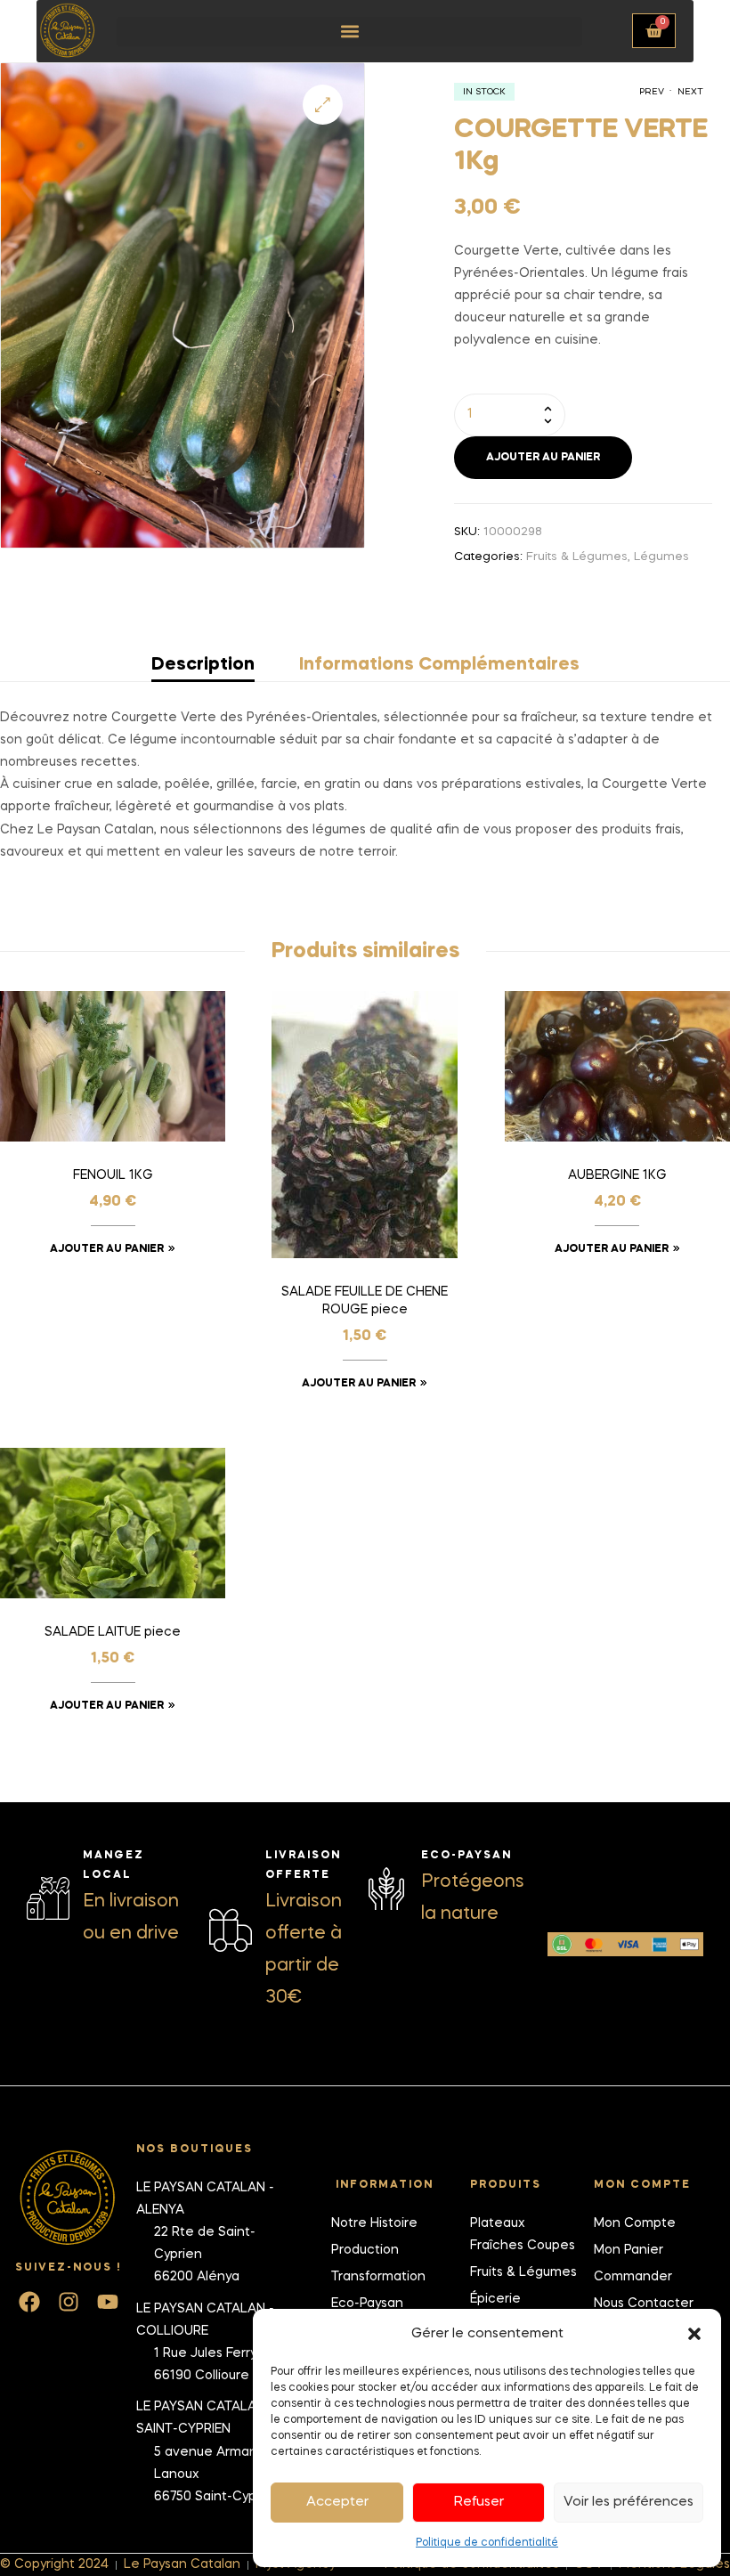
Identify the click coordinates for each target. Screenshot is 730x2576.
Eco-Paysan (466, 1856)
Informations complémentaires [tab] (439, 665)
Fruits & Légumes (577, 557)
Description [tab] (203, 665)
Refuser (479, 2502)
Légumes (661, 557)
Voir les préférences (629, 2502)
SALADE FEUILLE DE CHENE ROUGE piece (365, 1301)
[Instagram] (69, 2302)
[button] (694, 2334)
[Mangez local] (48, 1898)
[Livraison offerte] (231, 1930)
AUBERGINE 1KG (617, 1175)
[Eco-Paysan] (386, 1889)
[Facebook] (29, 2302)
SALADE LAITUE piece (113, 1632)
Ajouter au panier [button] (107, 1249)
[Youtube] (108, 2302)
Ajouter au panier (543, 458)
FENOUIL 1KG (113, 1175)
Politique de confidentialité (487, 2543)
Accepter (337, 2502)
